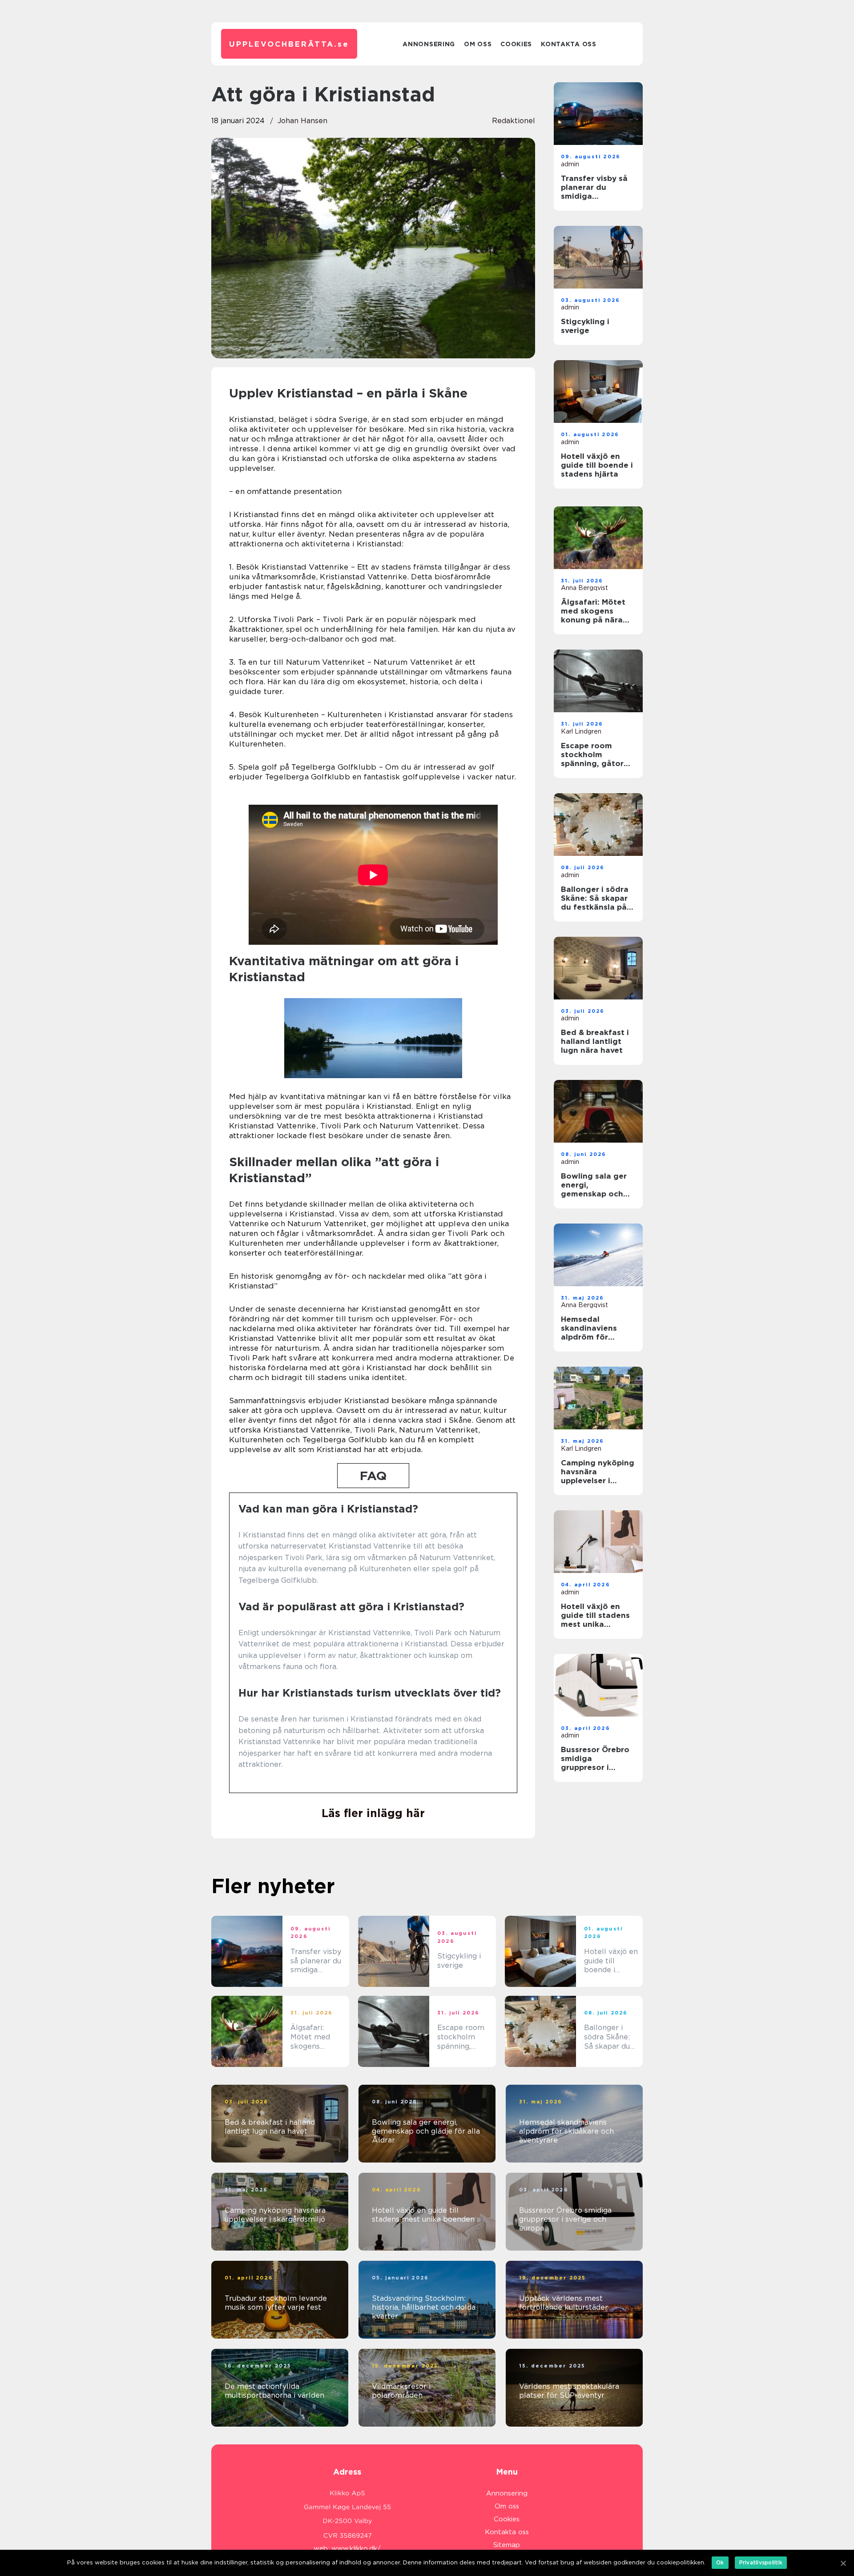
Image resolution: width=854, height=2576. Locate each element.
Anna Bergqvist (584, 588)
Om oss (478, 44)
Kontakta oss (568, 44)
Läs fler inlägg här (373, 1813)
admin (570, 164)
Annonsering (429, 44)
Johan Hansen (302, 121)
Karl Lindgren (581, 731)
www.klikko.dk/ (356, 2548)
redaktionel (514, 121)
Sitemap (507, 2545)
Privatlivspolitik (761, 2562)
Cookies (516, 44)
